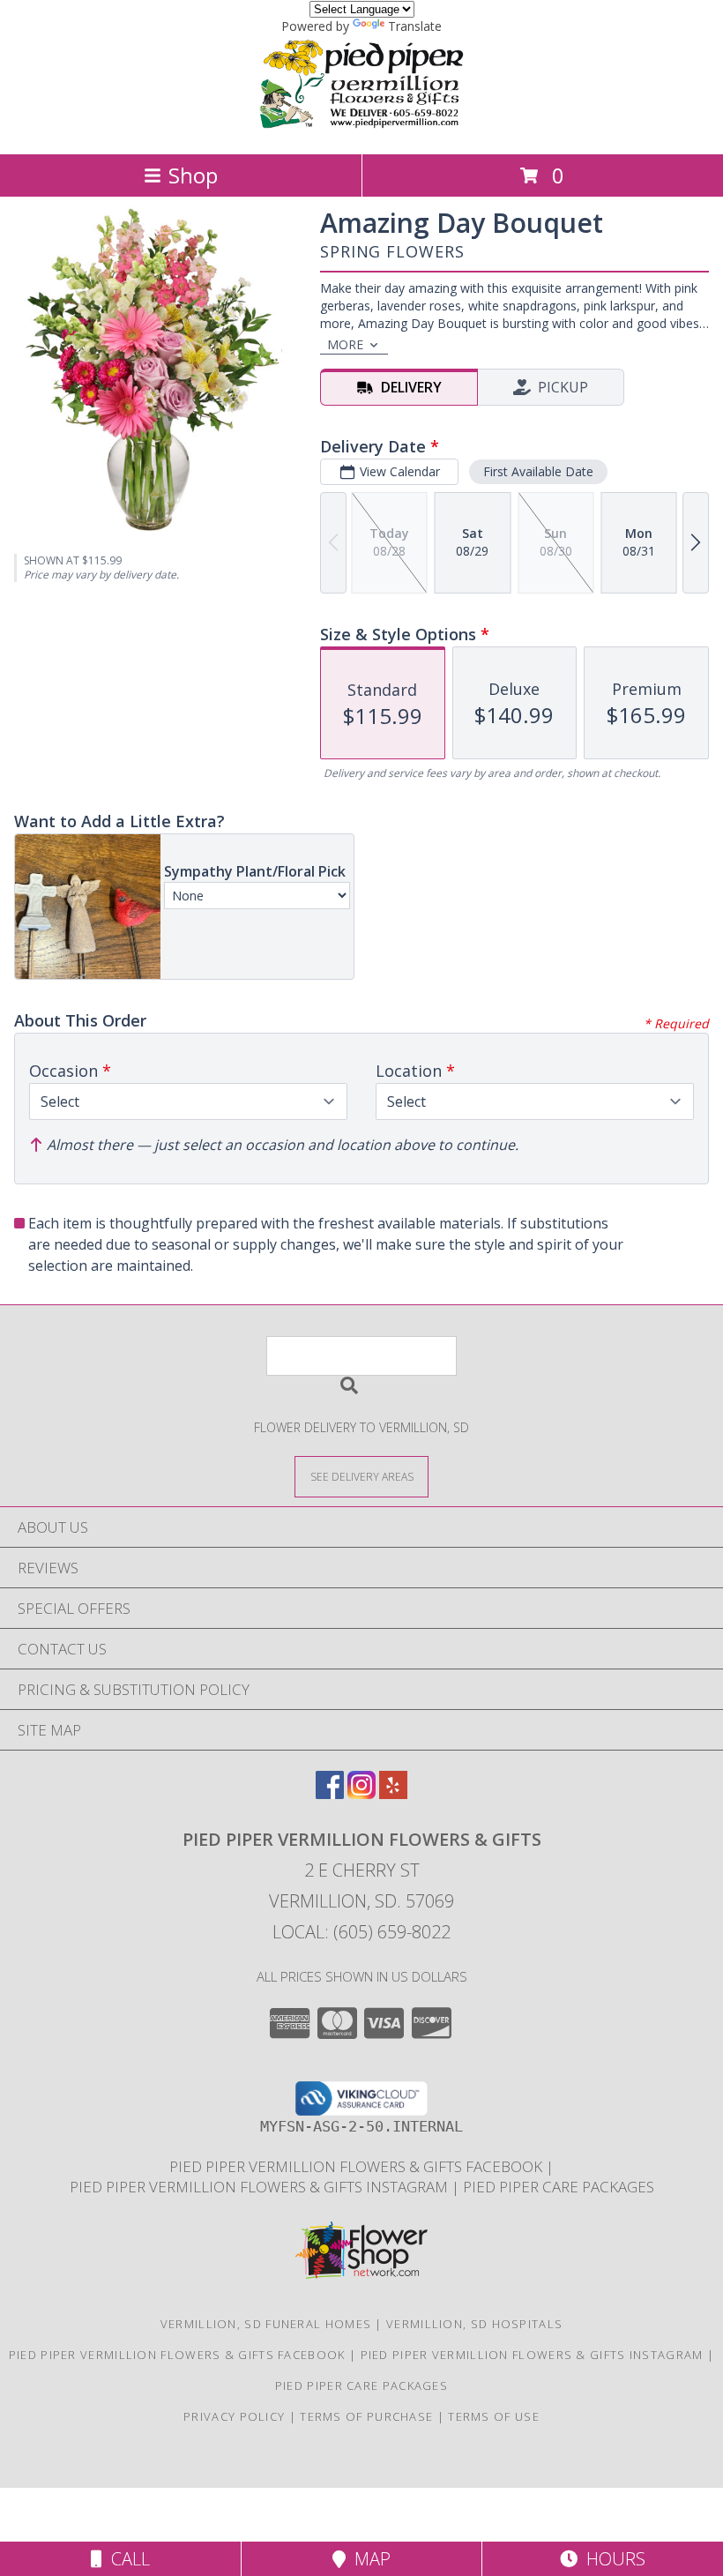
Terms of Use (494, 2416)
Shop (193, 175)
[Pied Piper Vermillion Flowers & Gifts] (361, 128)
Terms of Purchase (366, 2416)
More (345, 344)
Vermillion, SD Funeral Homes (266, 2324)
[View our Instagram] (361, 1793)
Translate (415, 26)
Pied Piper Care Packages (559, 2187)
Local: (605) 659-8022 (361, 1932)
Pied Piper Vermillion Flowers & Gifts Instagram (261, 2187)
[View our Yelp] (393, 1793)
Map (368, 2559)
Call (126, 2559)
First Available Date (538, 471)
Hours (611, 2559)
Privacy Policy (234, 2416)
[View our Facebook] (330, 1793)
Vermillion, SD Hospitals (474, 2324)
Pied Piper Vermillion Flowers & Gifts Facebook (358, 2166)
